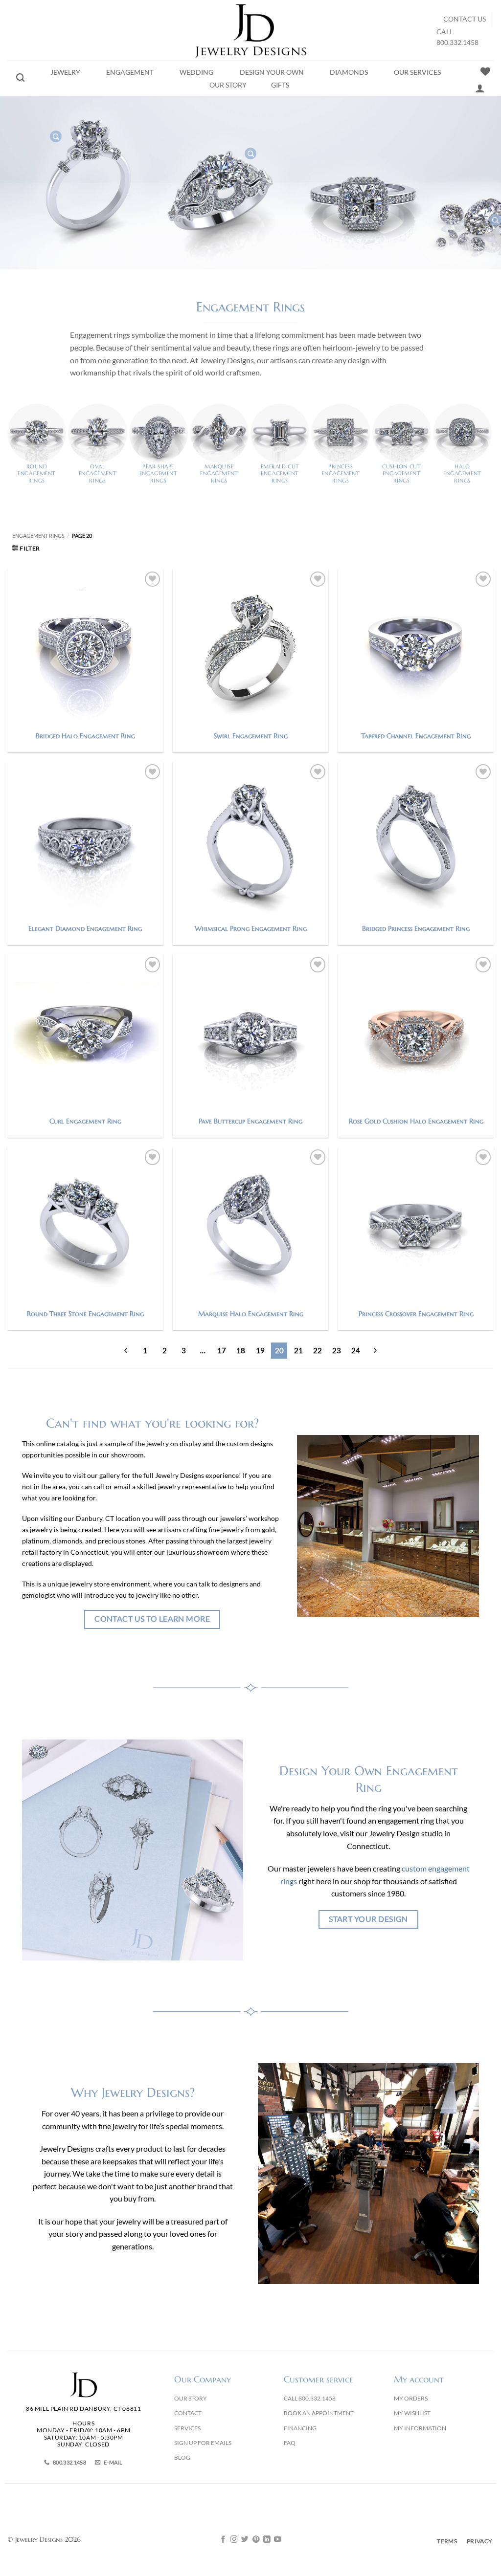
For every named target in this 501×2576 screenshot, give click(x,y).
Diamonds (349, 72)
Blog (182, 2457)
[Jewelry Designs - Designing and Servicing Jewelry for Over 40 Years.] (250, 30)
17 (222, 1350)
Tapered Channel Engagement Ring (416, 736)
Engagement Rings (38, 536)
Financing (300, 2428)
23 (337, 1350)
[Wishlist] (485, 71)
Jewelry (65, 72)
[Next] (375, 1351)
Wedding (196, 72)
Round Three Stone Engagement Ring (85, 1314)
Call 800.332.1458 (310, 2398)
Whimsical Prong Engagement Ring (251, 928)
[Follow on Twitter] (245, 2540)
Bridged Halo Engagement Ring (85, 736)
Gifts (280, 85)
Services (187, 2428)
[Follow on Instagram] (234, 2540)
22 (318, 1350)
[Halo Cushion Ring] (495, 220)
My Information (420, 2428)
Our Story (228, 85)
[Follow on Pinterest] (256, 2540)
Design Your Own (272, 72)
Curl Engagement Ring (85, 1121)
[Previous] (126, 1351)
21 (298, 1350)
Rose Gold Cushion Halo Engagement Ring (416, 1121)
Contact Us (465, 19)
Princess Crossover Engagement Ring (416, 1314)
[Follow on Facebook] (223, 2540)
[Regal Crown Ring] (56, 136)
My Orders (411, 2398)
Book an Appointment (319, 2413)
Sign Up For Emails (203, 2443)
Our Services (417, 72)
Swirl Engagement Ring (251, 736)
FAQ (290, 2443)
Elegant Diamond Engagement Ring (85, 928)
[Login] (480, 88)
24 (356, 1350)
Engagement (130, 72)
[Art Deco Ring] (250, 154)
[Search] (20, 78)
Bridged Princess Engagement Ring (416, 928)
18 (241, 1350)
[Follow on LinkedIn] (267, 2540)
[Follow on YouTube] (278, 2540)
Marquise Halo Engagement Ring (251, 1314)
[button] (26, 548)
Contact (188, 2413)
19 (260, 1350)
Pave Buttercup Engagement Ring (250, 1121)
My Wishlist (412, 2413)
